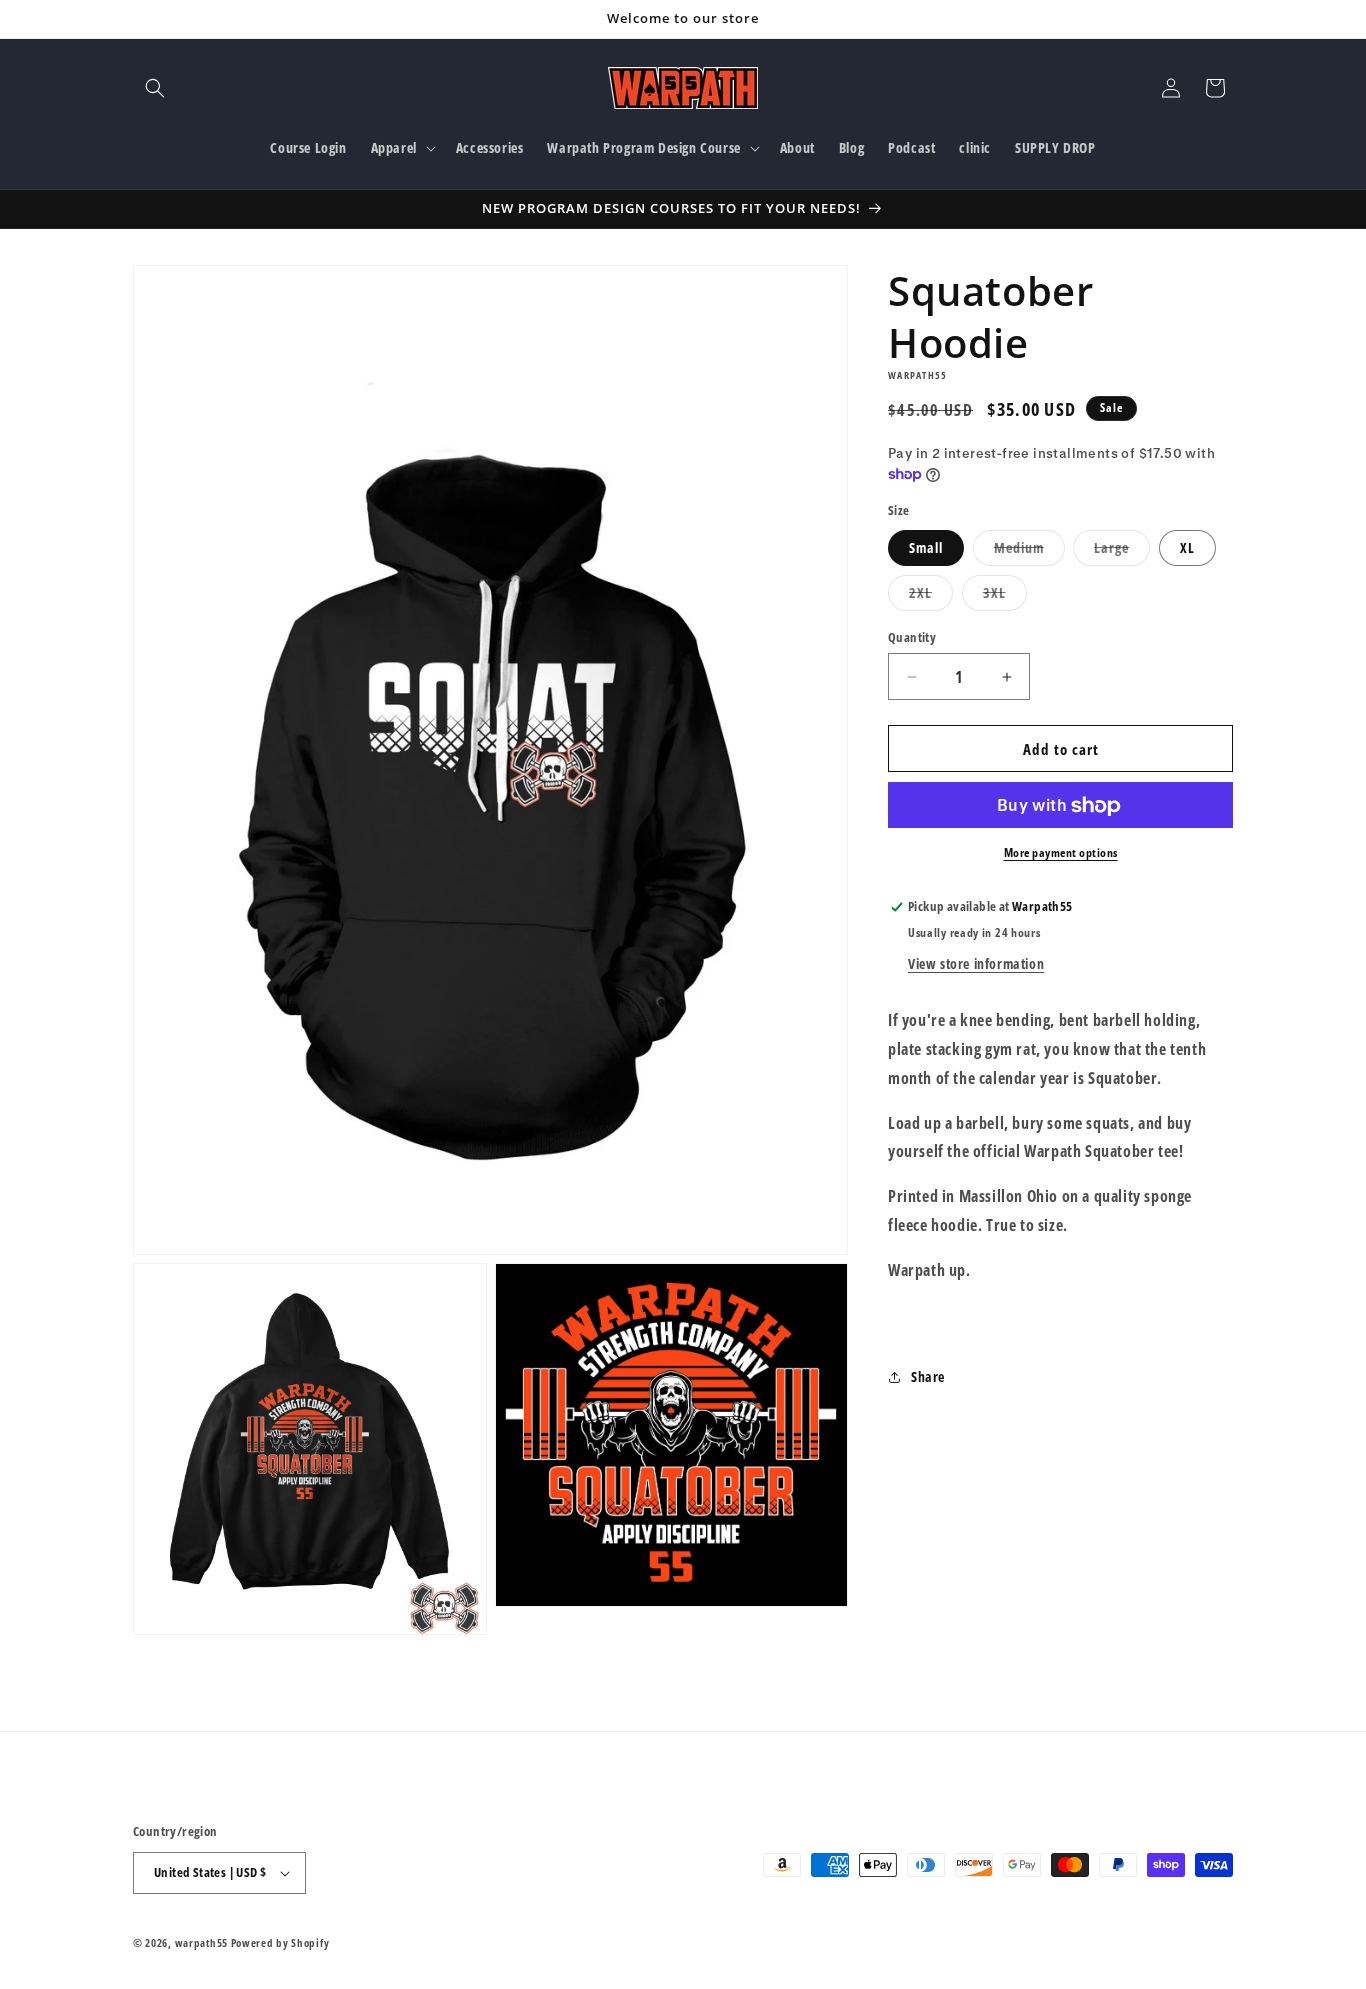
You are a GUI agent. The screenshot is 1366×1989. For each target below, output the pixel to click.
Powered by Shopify (280, 1942)
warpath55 (201, 1942)
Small (926, 547)
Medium (1029, 551)
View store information (976, 963)
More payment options (1061, 853)
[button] (155, 88)
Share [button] (928, 1376)
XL (1187, 547)
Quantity (912, 637)
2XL (931, 596)
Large (1122, 551)
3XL (1005, 596)
